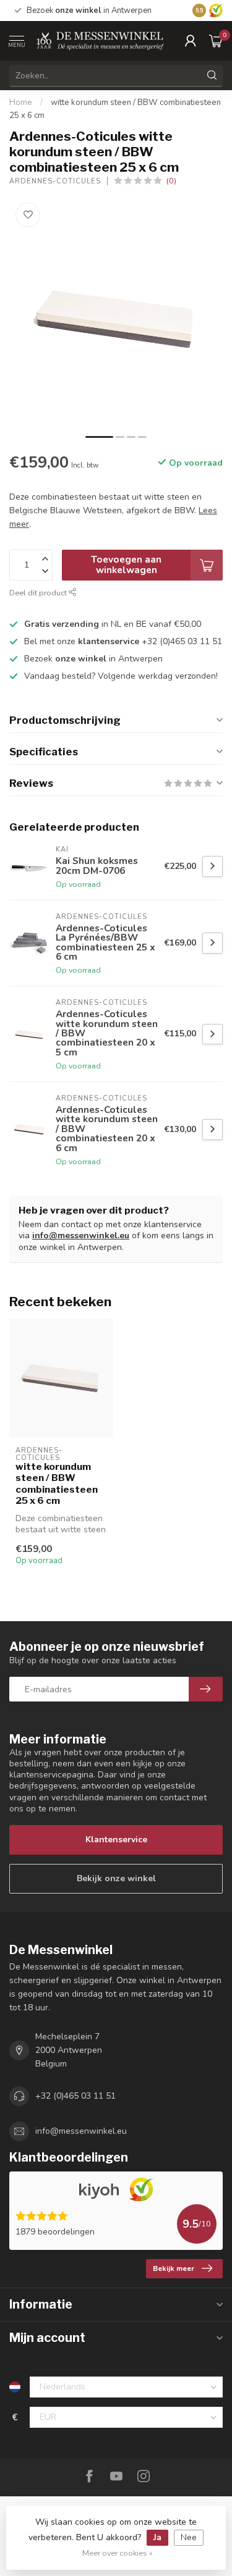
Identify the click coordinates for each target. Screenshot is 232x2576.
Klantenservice (116, 1840)
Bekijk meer (174, 2268)
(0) (171, 181)
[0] (216, 41)
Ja (157, 2537)
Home (21, 103)
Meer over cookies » (118, 2553)
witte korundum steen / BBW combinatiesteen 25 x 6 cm (57, 1484)
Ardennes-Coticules (55, 181)
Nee (189, 2537)
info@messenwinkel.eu (81, 1236)
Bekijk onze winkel (116, 1878)
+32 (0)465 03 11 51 (75, 2096)
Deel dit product (39, 593)
